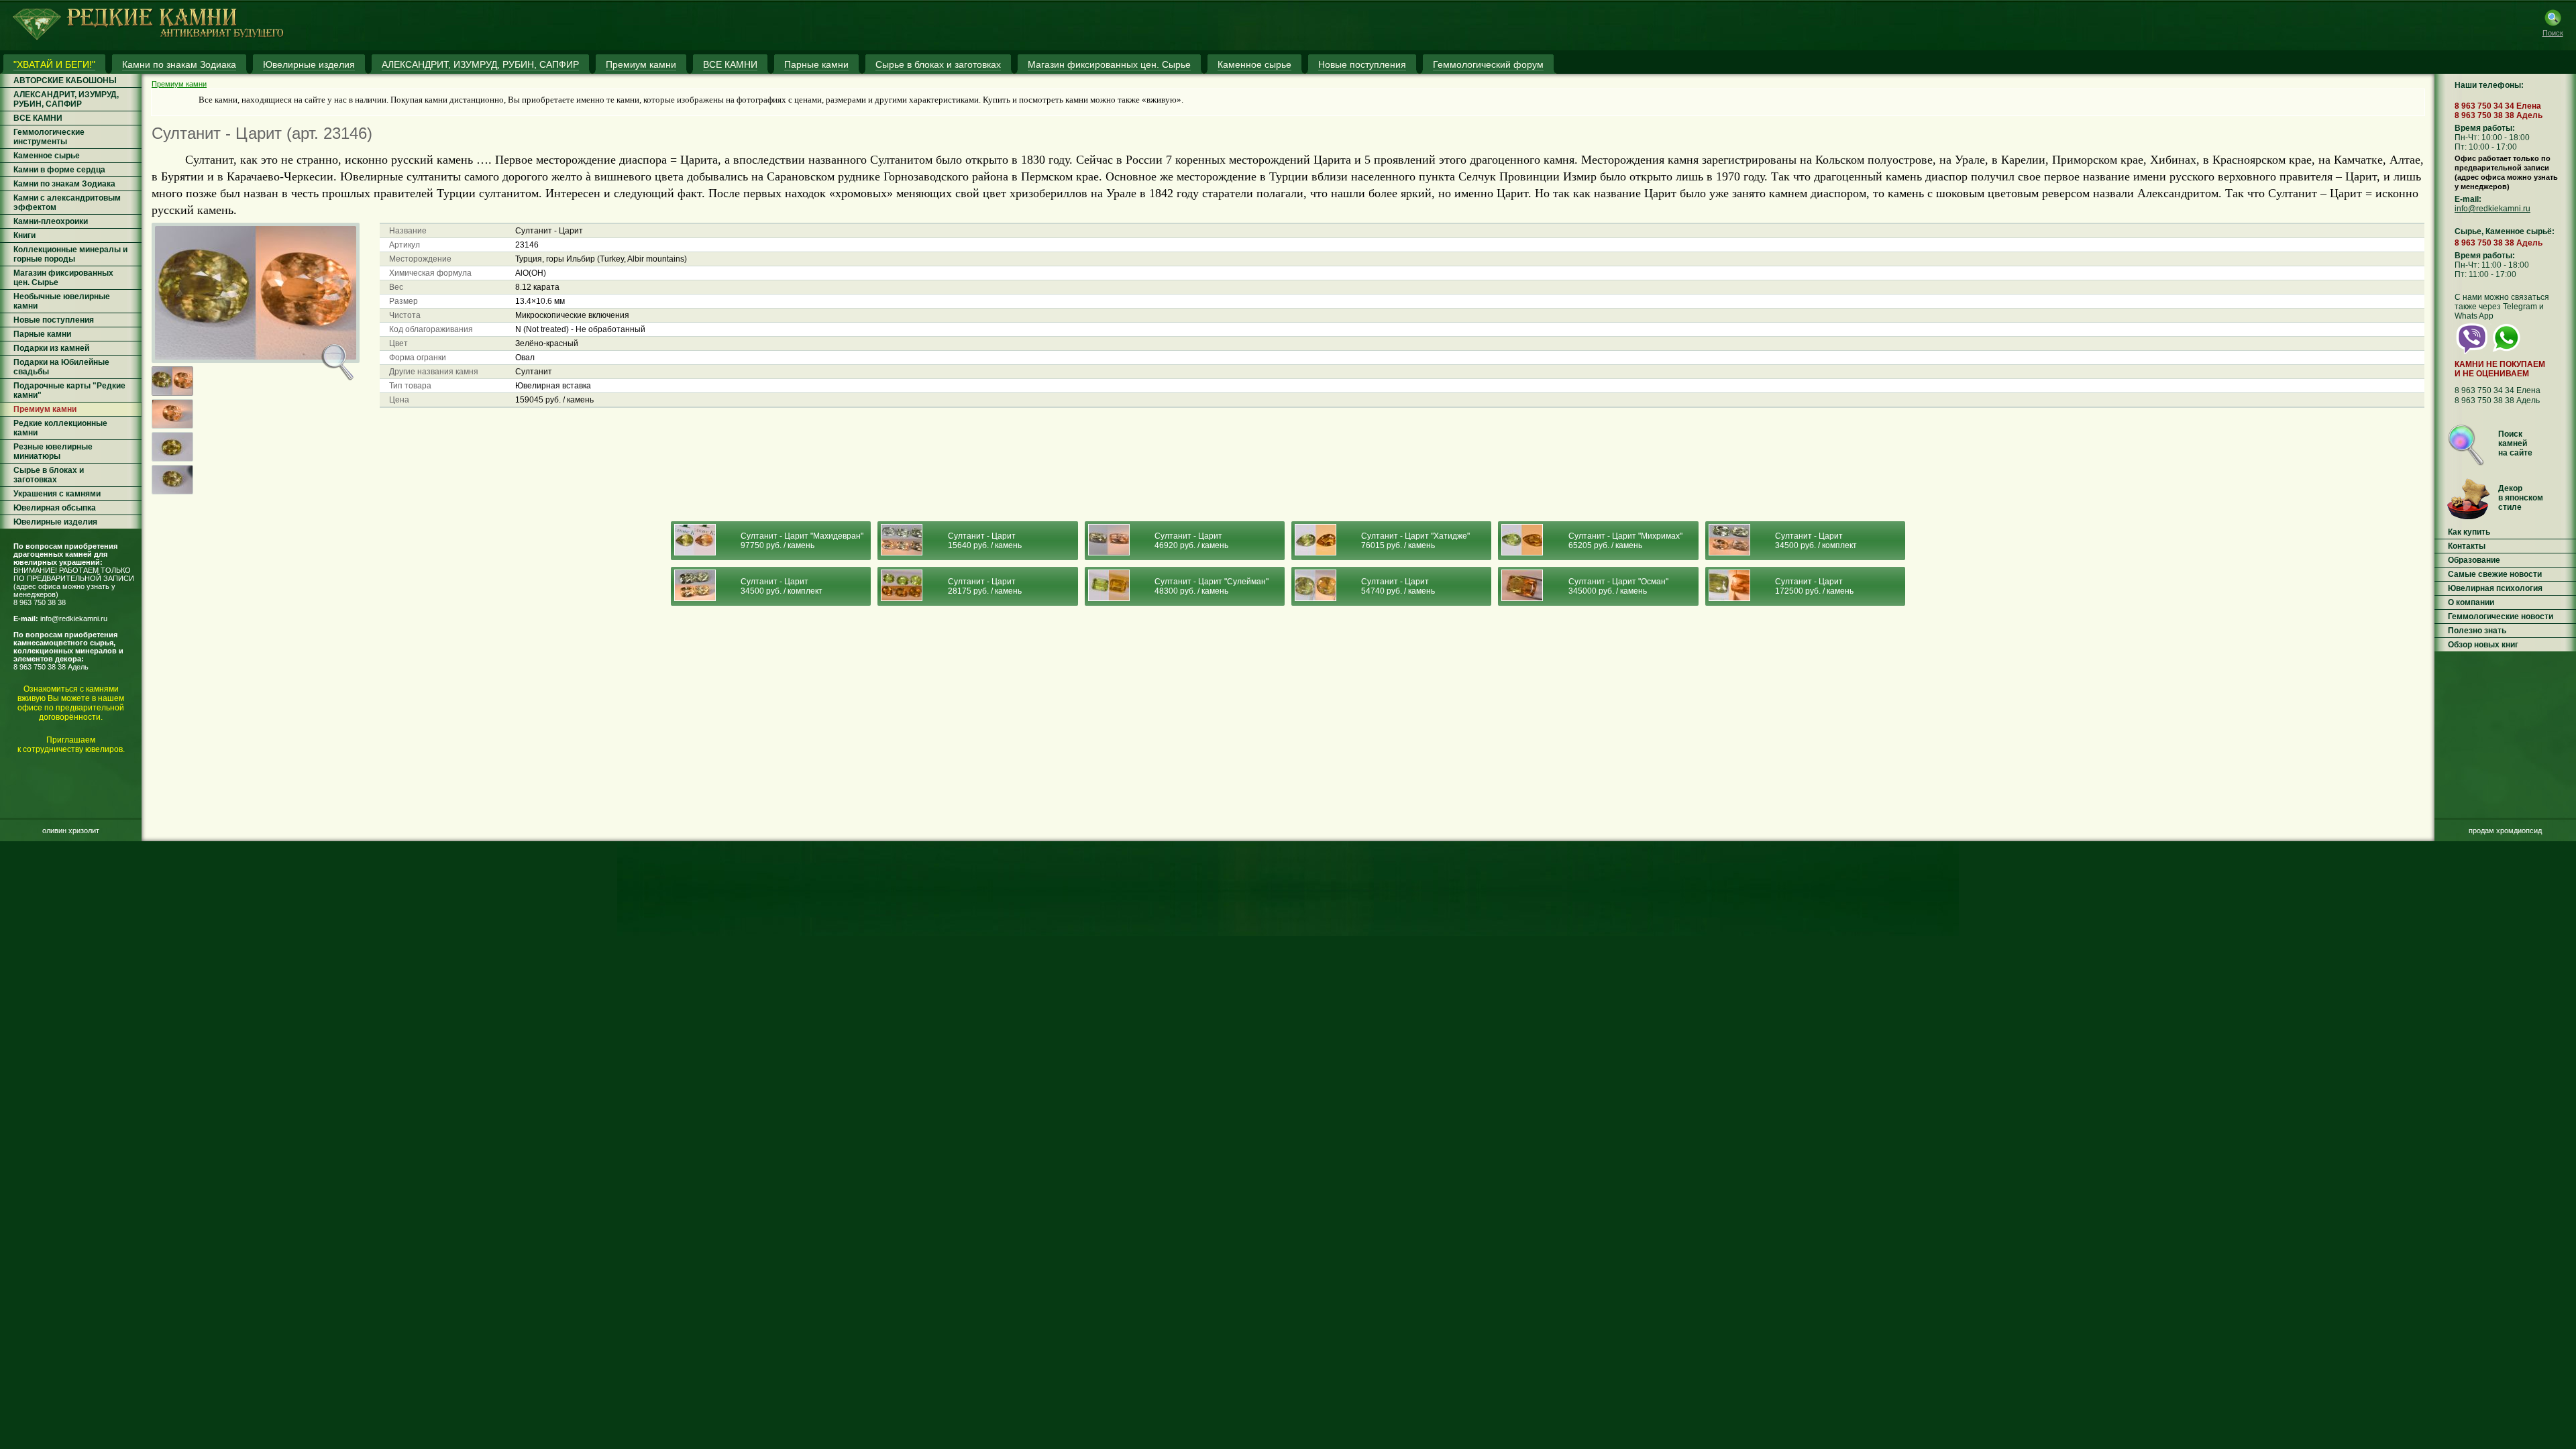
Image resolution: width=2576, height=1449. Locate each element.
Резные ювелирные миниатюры (53, 451)
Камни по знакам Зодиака (64, 184)
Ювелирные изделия (55, 522)
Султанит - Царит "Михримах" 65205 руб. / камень (1625, 541)
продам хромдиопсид (2505, 830)
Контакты (2467, 546)
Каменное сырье (47, 156)
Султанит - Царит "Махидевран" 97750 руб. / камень (802, 541)
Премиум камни (45, 409)
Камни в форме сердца (59, 170)
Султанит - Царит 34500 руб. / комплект (1816, 541)
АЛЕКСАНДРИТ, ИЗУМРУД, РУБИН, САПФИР (66, 99)
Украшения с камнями (57, 494)
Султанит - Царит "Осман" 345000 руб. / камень (1618, 586)
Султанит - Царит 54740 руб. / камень (1398, 586)
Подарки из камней (51, 348)
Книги (24, 235)
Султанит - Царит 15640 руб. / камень (985, 541)
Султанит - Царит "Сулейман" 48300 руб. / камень (1212, 586)
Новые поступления (54, 320)
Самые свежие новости (2495, 574)
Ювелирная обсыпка (55, 508)
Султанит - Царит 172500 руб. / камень (1814, 586)
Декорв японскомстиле (2521, 498)
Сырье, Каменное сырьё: (2505, 231)
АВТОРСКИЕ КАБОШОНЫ (65, 80)
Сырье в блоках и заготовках (49, 475)
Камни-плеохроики (51, 221)
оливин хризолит (71, 830)
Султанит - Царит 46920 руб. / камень (1191, 541)
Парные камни (42, 334)
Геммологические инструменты (49, 137)
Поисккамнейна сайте (2515, 443)
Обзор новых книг (2483, 645)
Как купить (2469, 532)
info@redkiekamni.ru (74, 619)
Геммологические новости (2501, 616)
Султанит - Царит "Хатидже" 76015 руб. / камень (1415, 541)
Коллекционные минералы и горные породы (70, 254)
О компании (2471, 602)
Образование (2474, 560)
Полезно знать (2477, 631)
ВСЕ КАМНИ (38, 118)
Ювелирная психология (2495, 588)
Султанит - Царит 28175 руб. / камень (985, 586)
